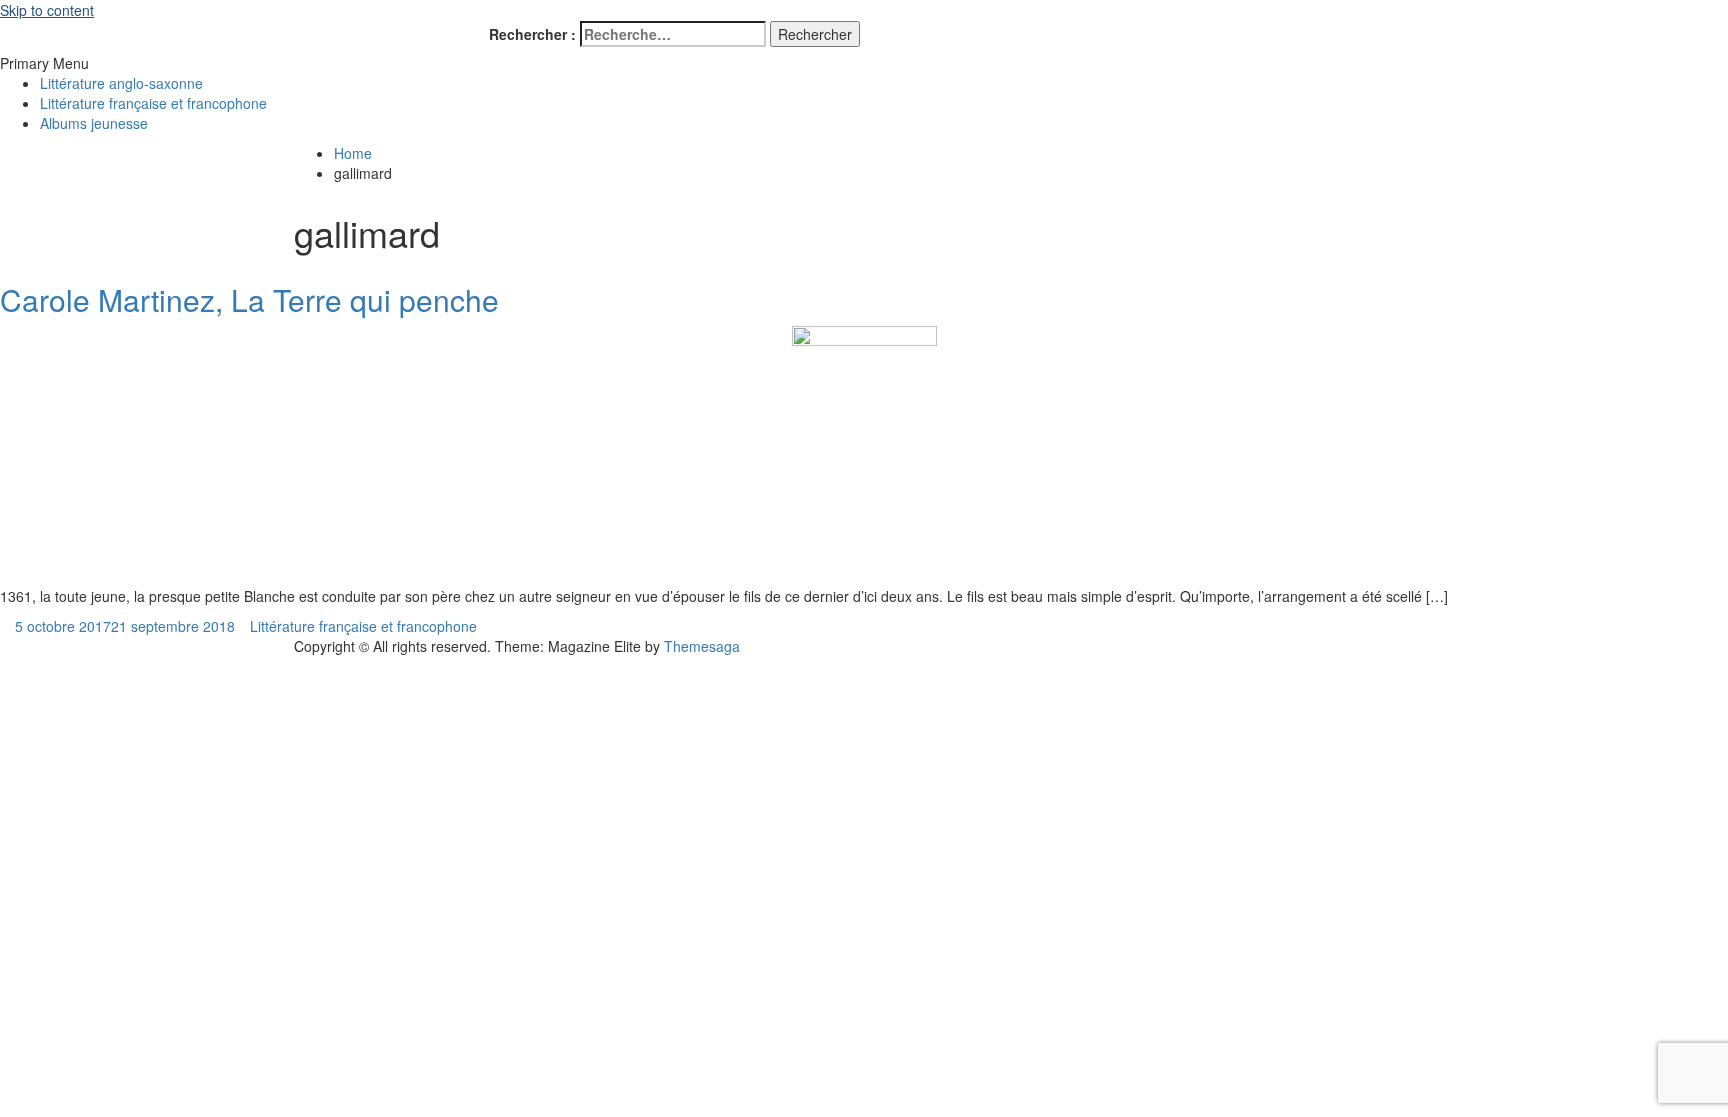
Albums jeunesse (94, 123)
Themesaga (702, 646)
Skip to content (47, 10)
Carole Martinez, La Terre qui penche (249, 299)
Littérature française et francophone (153, 103)
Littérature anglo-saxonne (121, 83)
